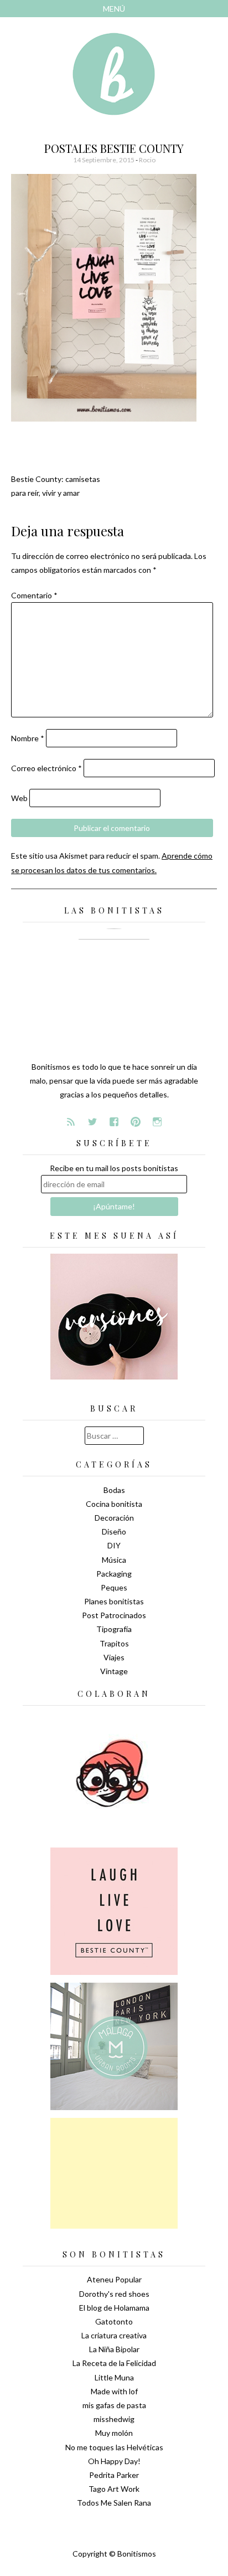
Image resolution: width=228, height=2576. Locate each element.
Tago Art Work (114, 2489)
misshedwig (114, 2419)
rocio (147, 160)
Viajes (114, 1657)
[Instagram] (157, 1122)
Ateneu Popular (114, 2279)
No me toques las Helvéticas (114, 2447)
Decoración (114, 1518)
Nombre (28, 738)
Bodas (114, 1490)
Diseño (114, 1531)
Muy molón (114, 2433)
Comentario (34, 595)
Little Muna (114, 2377)
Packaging (114, 1574)
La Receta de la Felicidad (114, 2363)
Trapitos (114, 1643)
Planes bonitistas (114, 1601)
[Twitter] (92, 1122)
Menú (114, 9)
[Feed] (71, 1122)
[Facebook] (114, 1122)
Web (19, 798)
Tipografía (114, 1629)
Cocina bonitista (114, 1504)
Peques (114, 1587)
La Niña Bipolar (114, 2349)
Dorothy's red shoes (114, 2294)
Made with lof (114, 2391)
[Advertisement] (114, 2173)
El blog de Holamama (114, 2308)
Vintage (114, 1671)
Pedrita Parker (114, 2475)
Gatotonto (114, 2321)
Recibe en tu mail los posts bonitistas (114, 1168)
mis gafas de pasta (114, 2405)
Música (114, 1560)
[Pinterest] (136, 1122)
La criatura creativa (114, 2335)
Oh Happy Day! (114, 2461)
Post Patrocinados (114, 1615)
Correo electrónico (46, 768)
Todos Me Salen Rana (114, 2503)
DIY (114, 1545)
